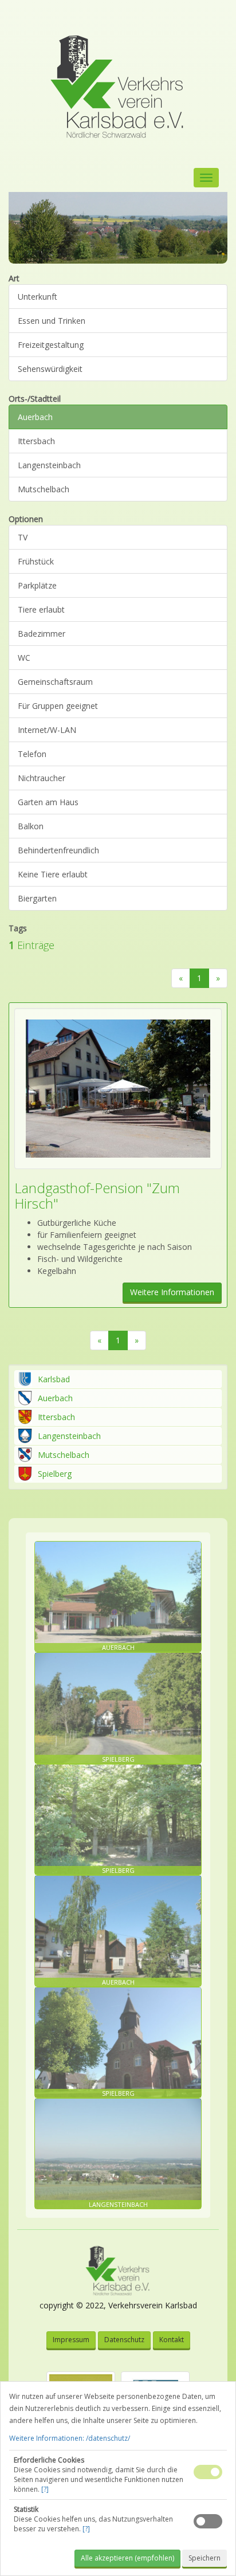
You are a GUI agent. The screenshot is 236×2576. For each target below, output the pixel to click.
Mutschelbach (44, 489)
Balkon (31, 826)
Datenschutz (124, 2340)
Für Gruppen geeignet (58, 706)
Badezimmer (42, 634)
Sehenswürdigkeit (50, 369)
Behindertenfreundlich (58, 850)
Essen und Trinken (52, 321)
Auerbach (35, 417)
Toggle (208, 2472)
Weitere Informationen (172, 1292)
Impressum (71, 2340)
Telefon (32, 754)
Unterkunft (38, 297)
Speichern (204, 2558)
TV (23, 537)
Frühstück (36, 561)
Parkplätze (37, 585)
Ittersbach (36, 441)
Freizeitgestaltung (51, 345)
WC (24, 658)
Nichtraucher (42, 778)
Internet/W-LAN (47, 730)
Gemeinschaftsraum (55, 682)
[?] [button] (45, 2489)
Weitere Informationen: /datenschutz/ (70, 2438)
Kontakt (172, 2340)
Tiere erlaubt (41, 609)
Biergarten (37, 898)
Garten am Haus (48, 802)
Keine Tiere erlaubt (53, 874)
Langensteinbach (49, 465)
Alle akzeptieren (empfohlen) (127, 2558)
